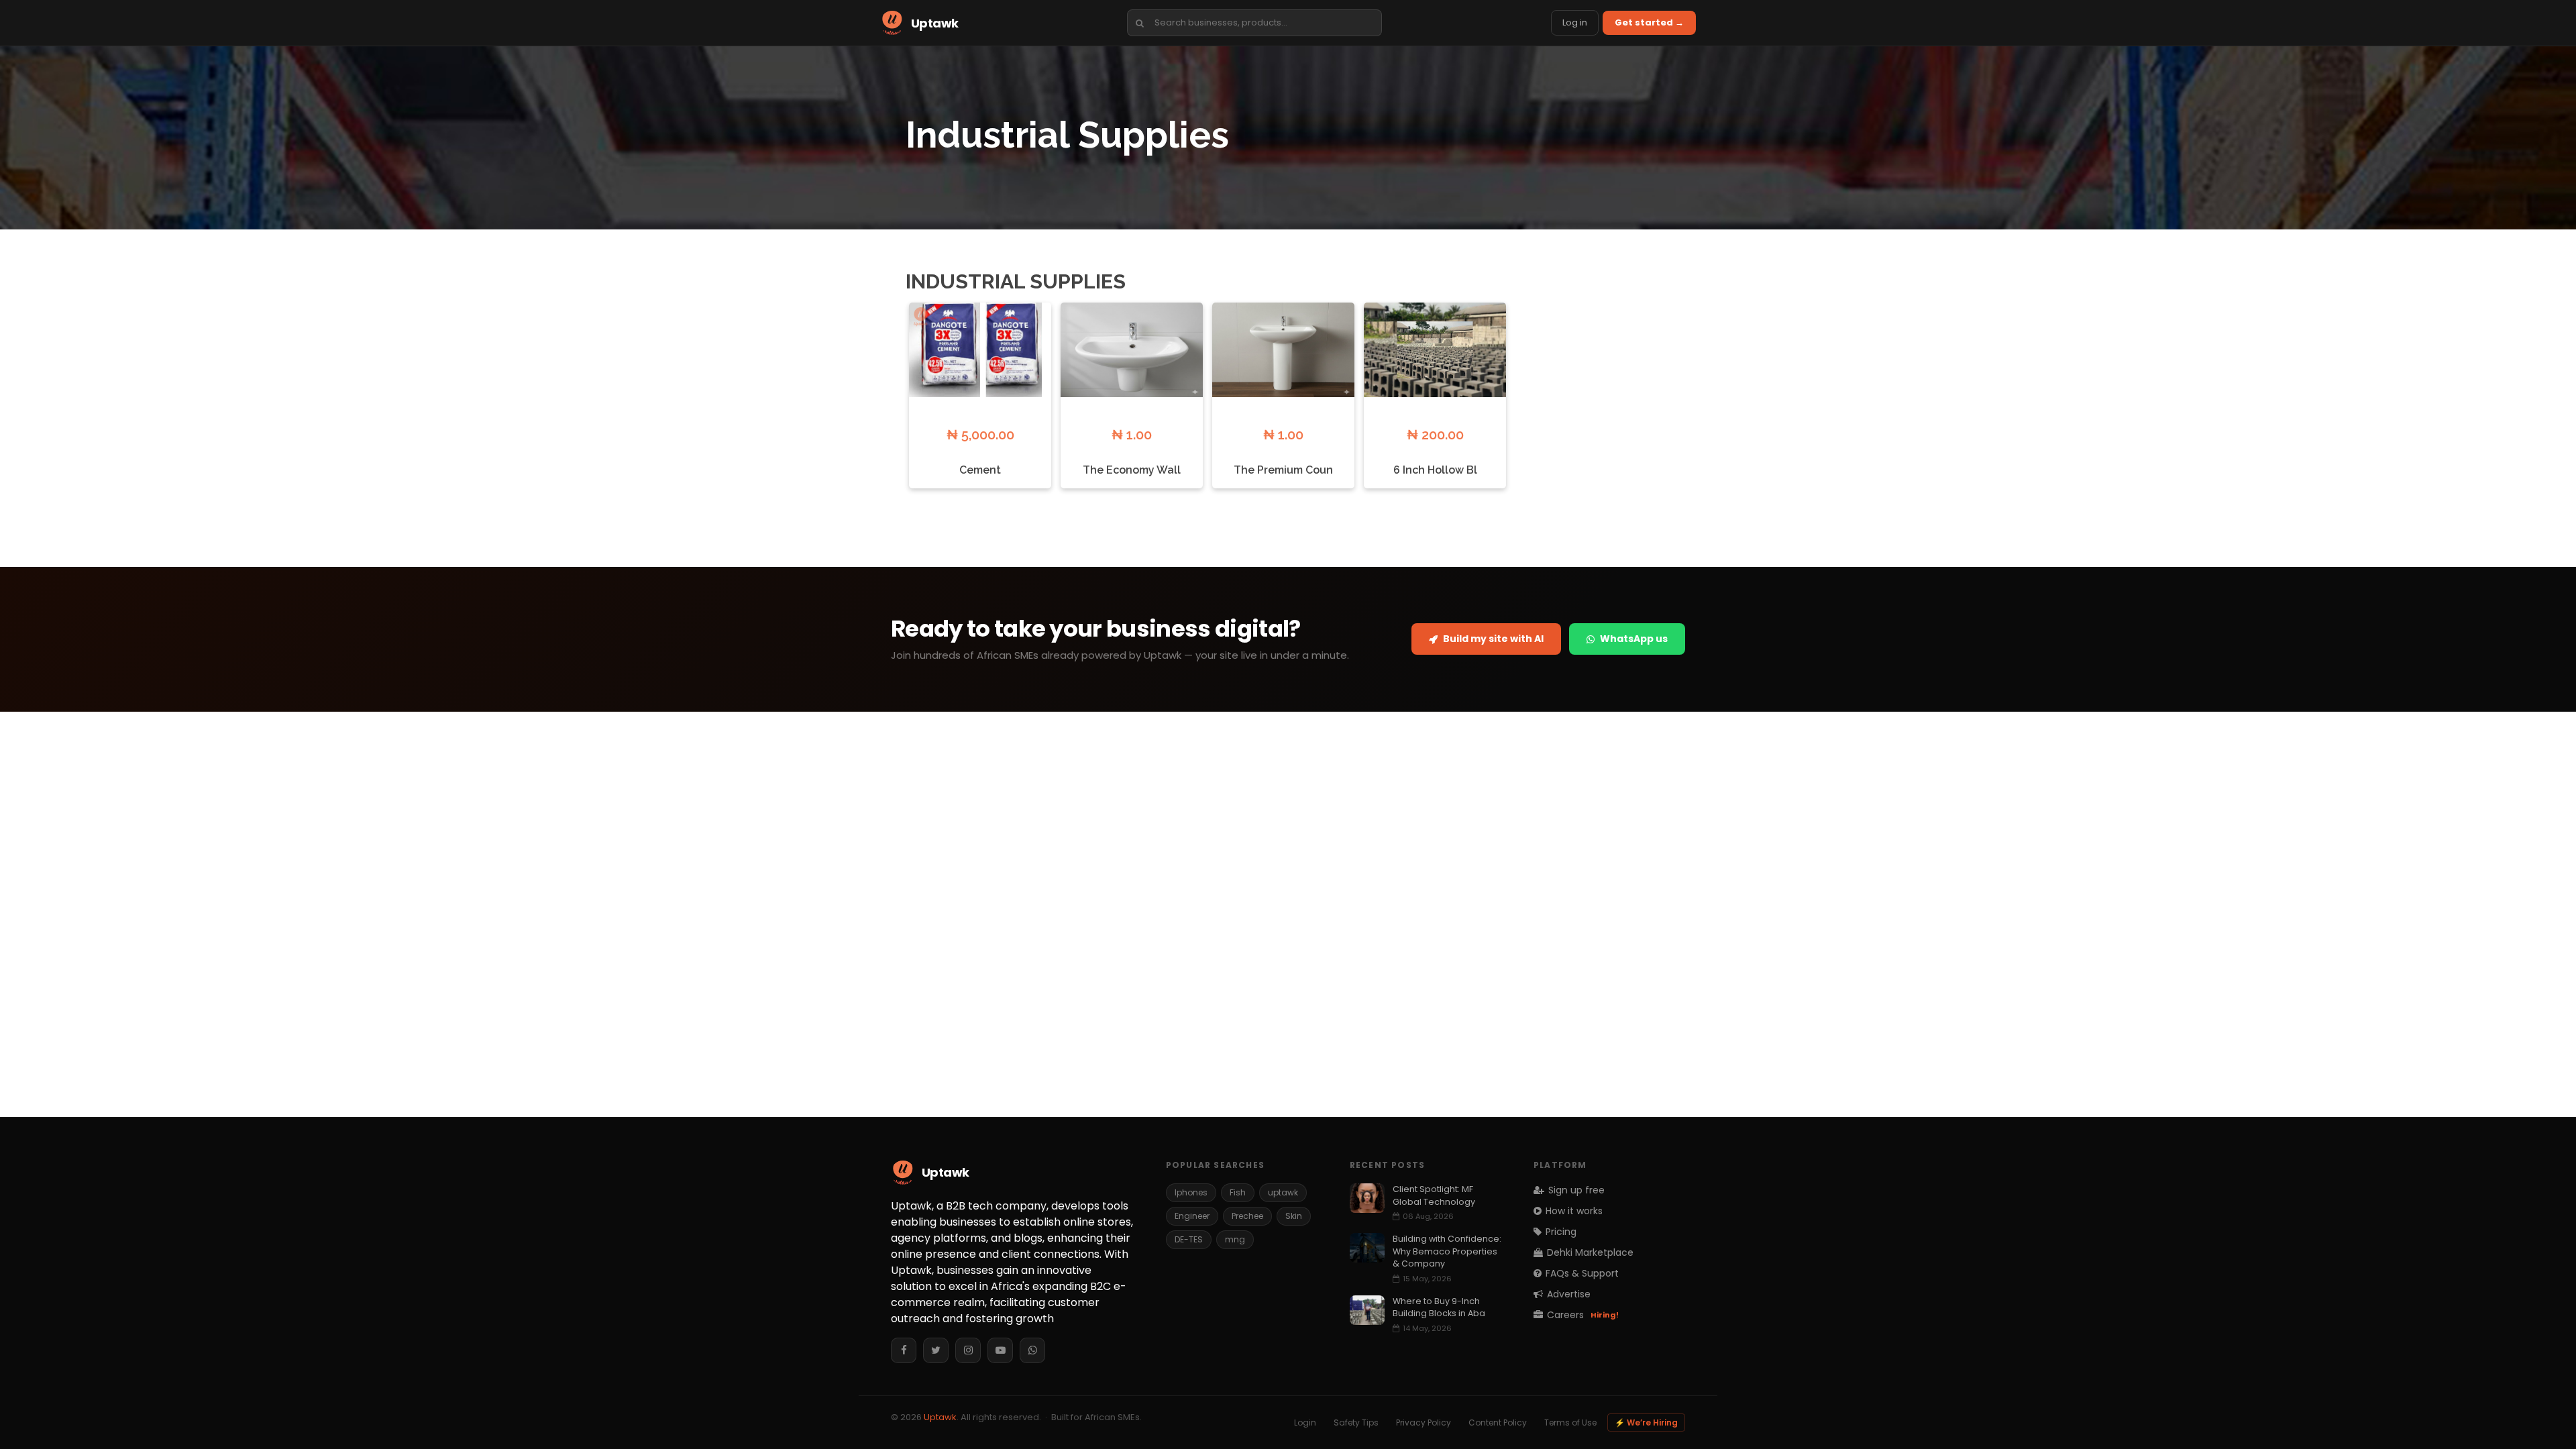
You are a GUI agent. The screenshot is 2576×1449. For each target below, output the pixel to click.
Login (1305, 1423)
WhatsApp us (1634, 639)
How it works (1574, 1211)
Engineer (1192, 1216)
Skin (1294, 1216)
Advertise (1569, 1294)
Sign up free (1576, 1190)
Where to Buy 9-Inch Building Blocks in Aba (1439, 1307)
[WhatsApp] (1032, 1350)
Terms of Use (1570, 1423)
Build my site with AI (1493, 639)
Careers (1583, 1315)
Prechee (1247, 1216)
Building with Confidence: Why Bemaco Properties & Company (1447, 1251)
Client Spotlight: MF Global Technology (1434, 1195)
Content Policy (1498, 1423)
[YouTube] (1000, 1350)
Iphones (1191, 1192)
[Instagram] (968, 1350)
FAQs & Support (1582, 1273)
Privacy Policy (1424, 1423)
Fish (1238, 1192)
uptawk (1283, 1192)
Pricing (1561, 1232)
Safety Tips (1356, 1423)
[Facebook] (904, 1350)
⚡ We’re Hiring (1646, 1423)
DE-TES (1189, 1239)
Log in (1575, 22)
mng (1235, 1239)
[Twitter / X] (936, 1350)
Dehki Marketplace (1590, 1252)
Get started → (1649, 22)
